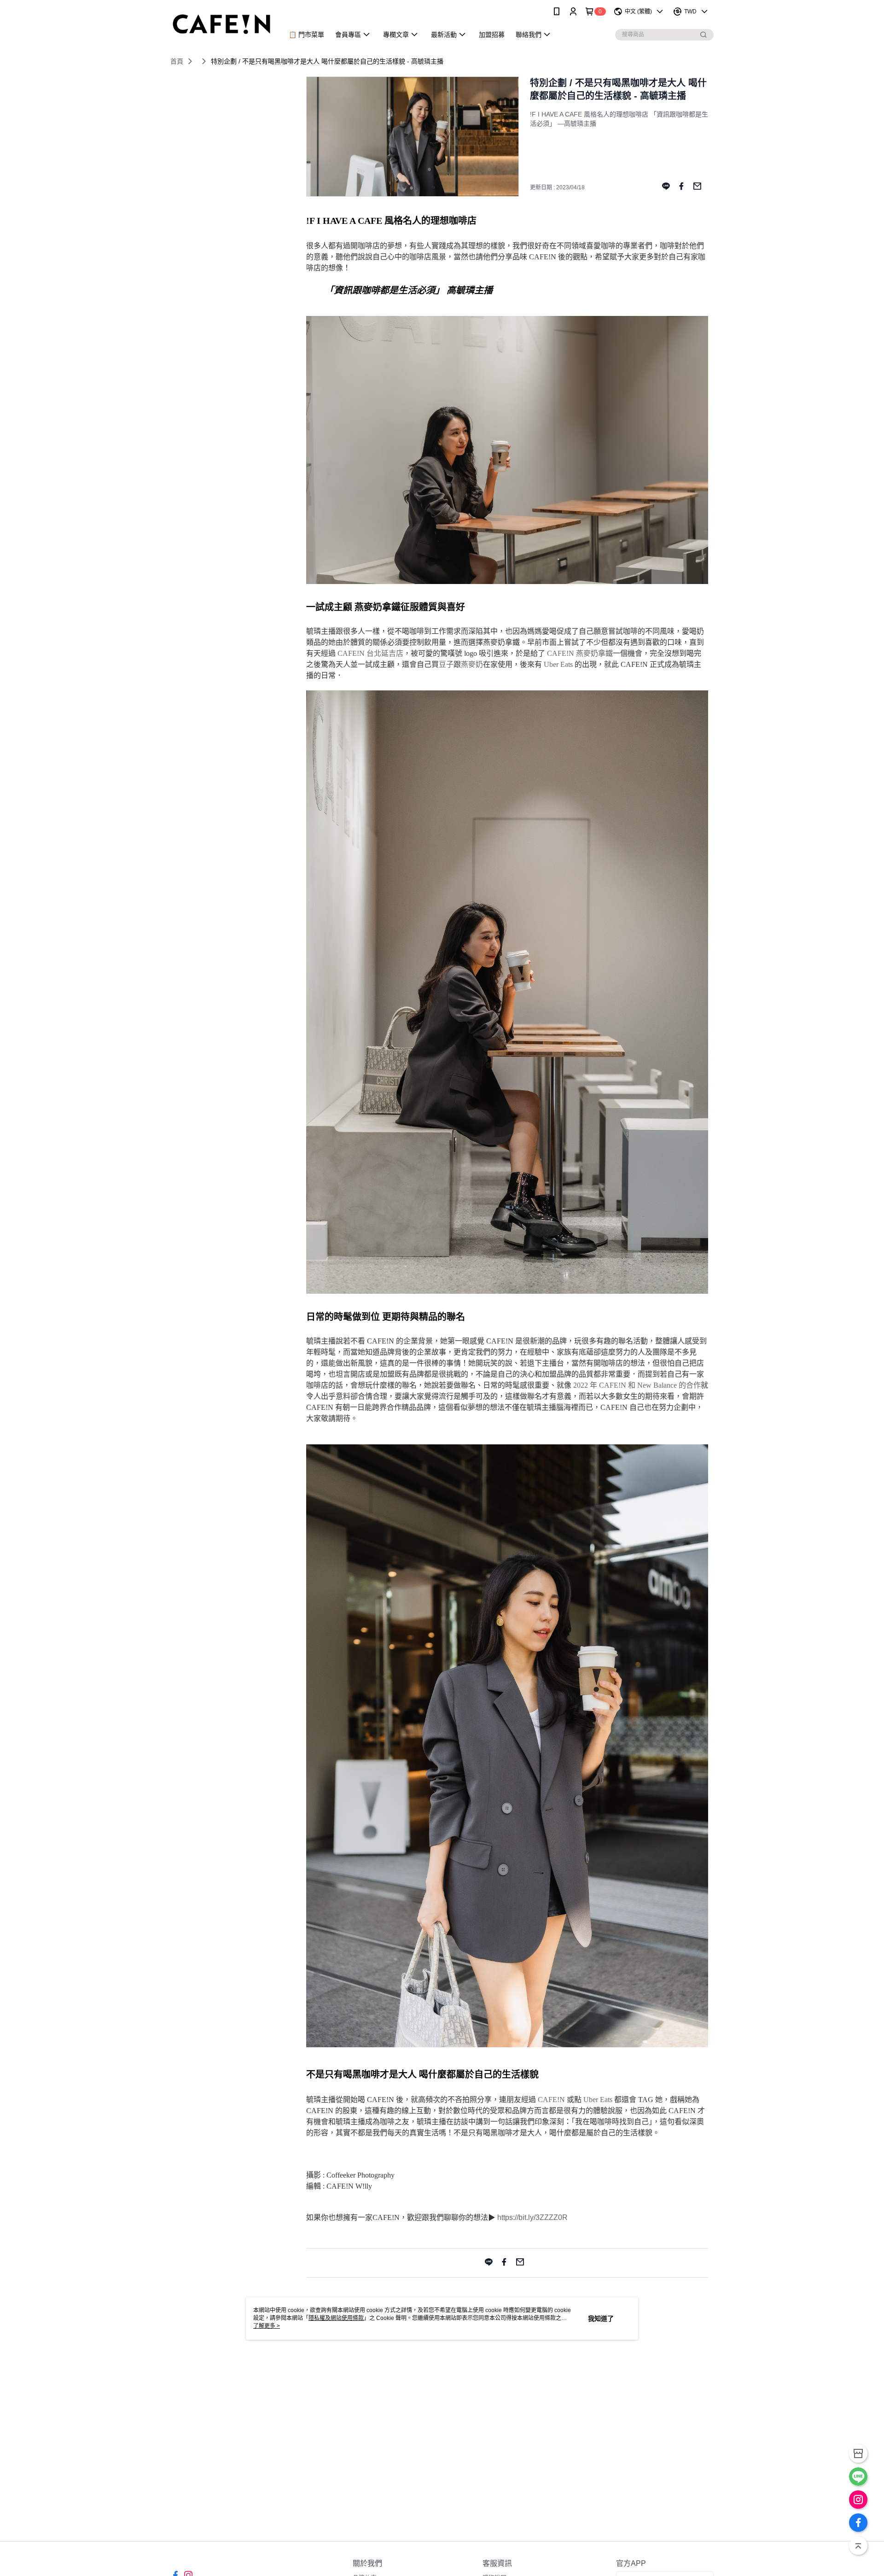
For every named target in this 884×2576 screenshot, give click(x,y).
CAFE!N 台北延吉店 (370, 653)
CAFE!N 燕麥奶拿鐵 (580, 653)
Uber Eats (558, 664)
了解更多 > (267, 2326)
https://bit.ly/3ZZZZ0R (532, 2217)
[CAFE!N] (221, 24)
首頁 (177, 61)
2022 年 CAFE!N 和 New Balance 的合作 (637, 1385)
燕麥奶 (472, 664)
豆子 (446, 664)
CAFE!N (551, 2100)
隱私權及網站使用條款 (336, 2318)
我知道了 (601, 2319)
